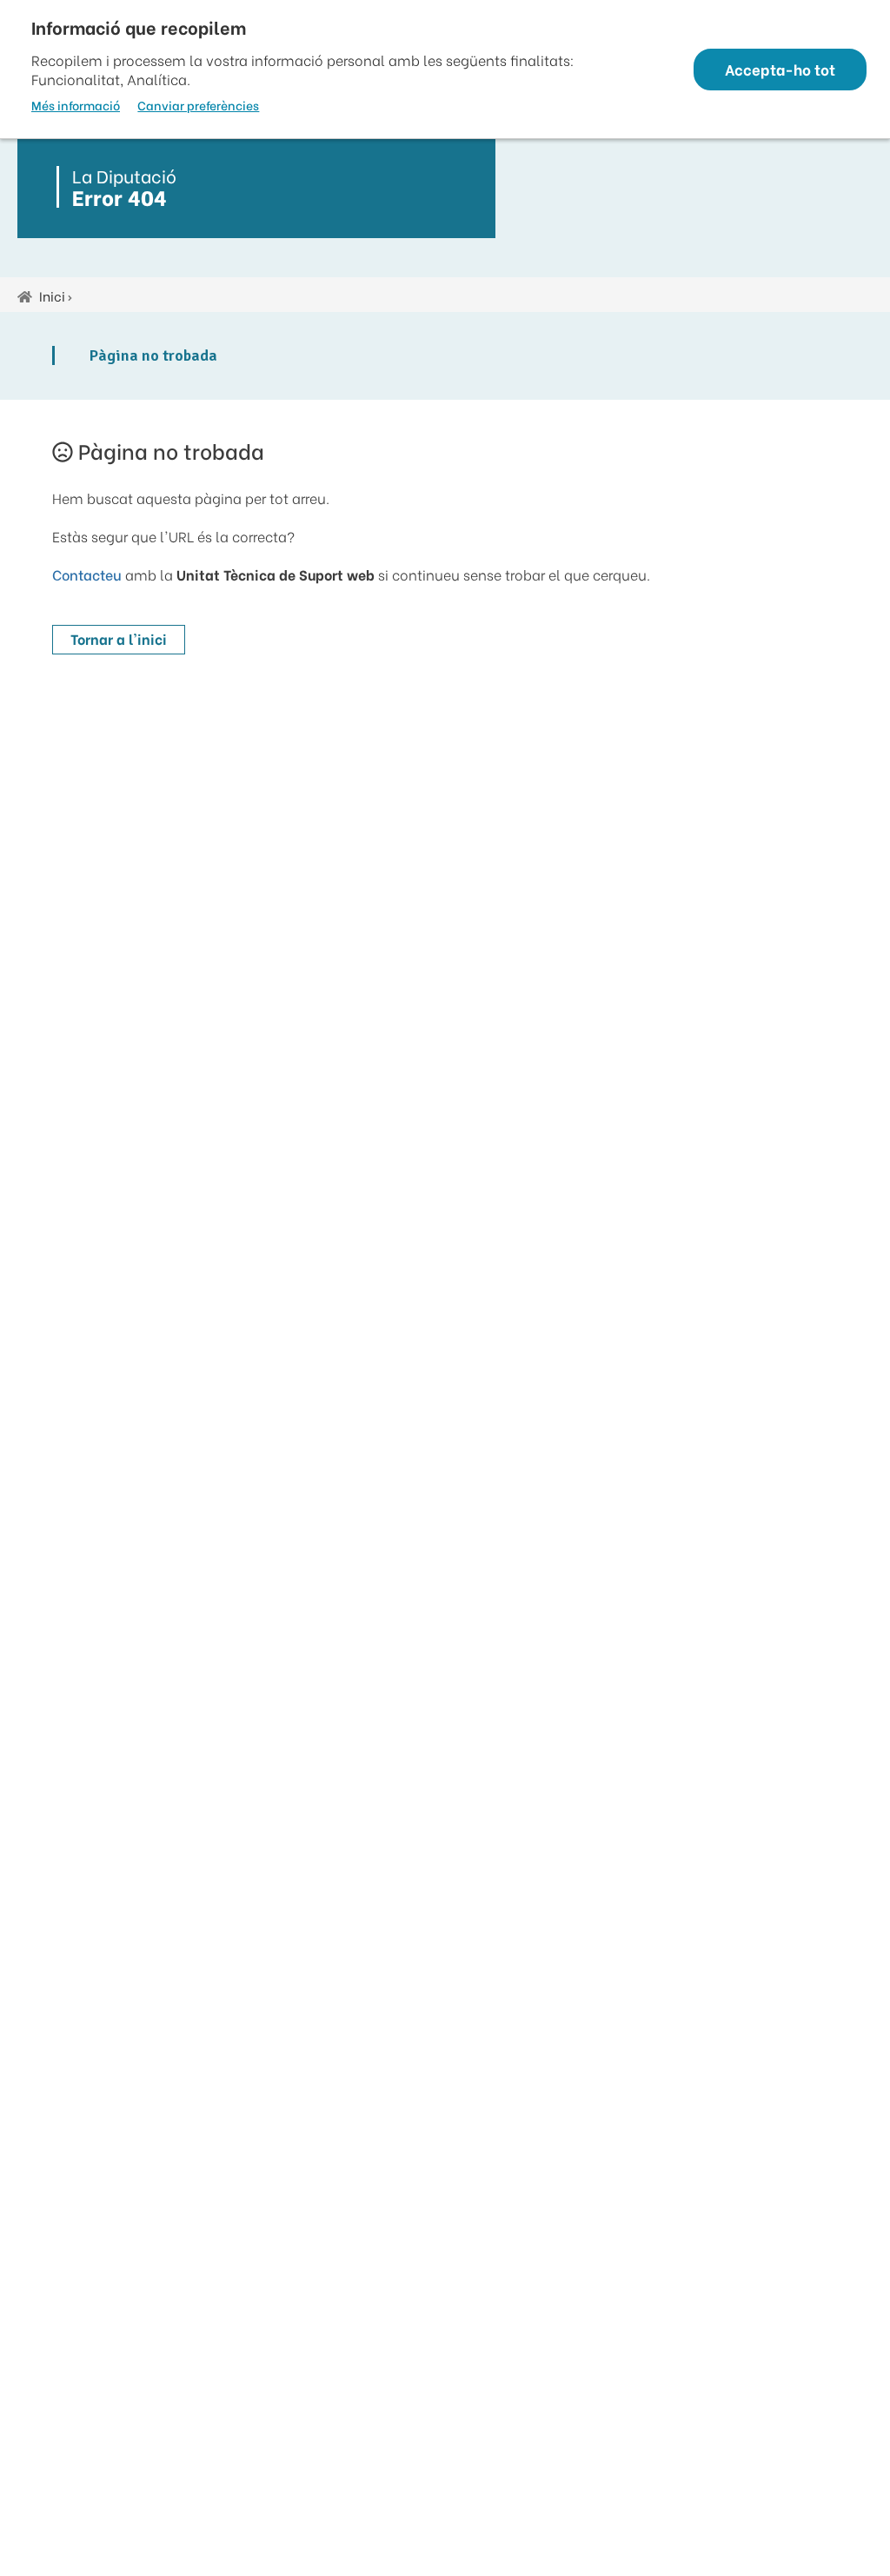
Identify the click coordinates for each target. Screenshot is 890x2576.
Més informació (76, 105)
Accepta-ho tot (780, 69)
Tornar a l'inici (119, 638)
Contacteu (87, 574)
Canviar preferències (198, 105)
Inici (52, 295)
